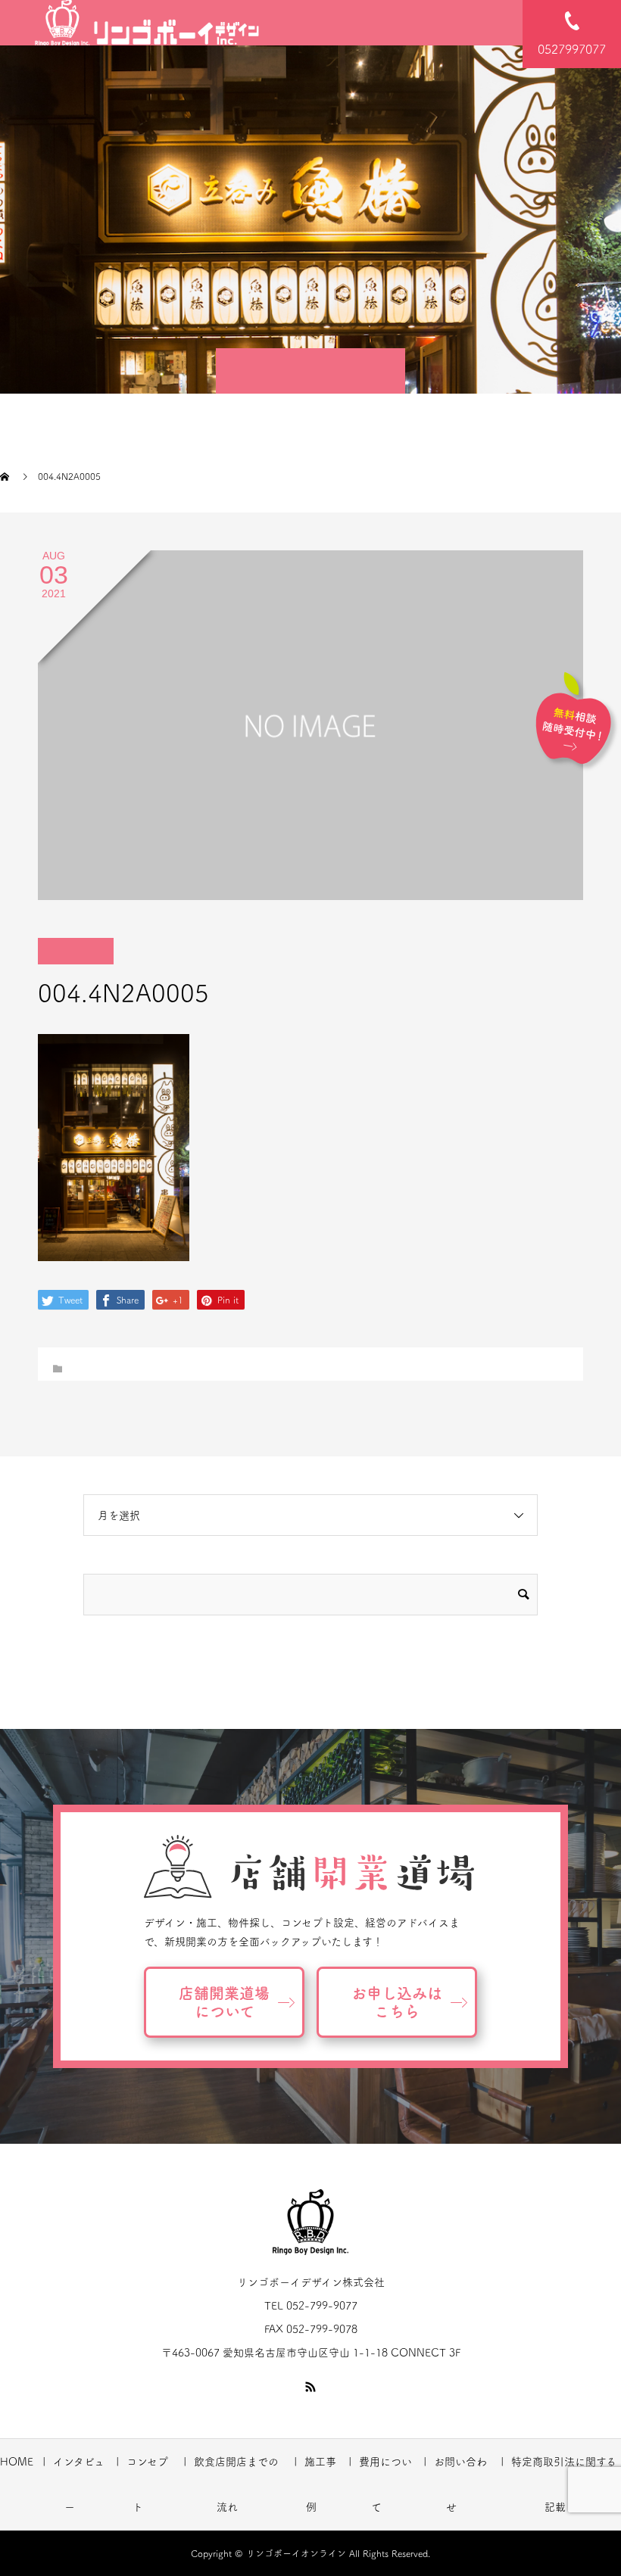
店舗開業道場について (224, 2002)
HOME (17, 2462)
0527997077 (572, 49)
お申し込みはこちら (397, 2002)
